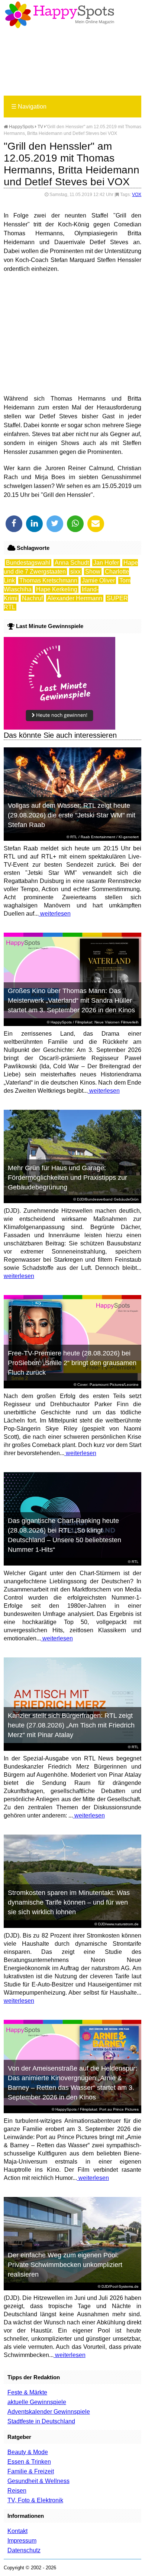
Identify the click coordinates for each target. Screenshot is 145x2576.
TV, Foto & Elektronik (35, 2500)
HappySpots (21, 127)
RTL (74, 837)
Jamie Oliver (98, 580)
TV (40, 127)
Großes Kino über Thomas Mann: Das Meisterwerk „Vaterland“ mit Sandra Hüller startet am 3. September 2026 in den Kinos (71, 1000)
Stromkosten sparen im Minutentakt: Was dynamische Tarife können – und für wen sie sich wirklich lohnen (69, 1902)
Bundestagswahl (28, 563)
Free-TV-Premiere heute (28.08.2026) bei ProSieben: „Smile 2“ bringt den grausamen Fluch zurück (72, 1363)
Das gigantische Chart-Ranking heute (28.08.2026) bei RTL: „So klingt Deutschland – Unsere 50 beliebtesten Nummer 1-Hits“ (65, 1535)
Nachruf (32, 598)
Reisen (17, 2491)
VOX (137, 195)
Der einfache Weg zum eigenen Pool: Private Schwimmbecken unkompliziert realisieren (65, 2265)
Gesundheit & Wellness (38, 2481)
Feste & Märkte (27, 2392)
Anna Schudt (72, 563)
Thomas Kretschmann (48, 580)
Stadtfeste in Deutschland (41, 2421)
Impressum (22, 2541)
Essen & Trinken (29, 2462)
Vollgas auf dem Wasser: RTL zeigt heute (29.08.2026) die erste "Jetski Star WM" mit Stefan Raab (72, 815)
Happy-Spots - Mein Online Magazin (59, 15)
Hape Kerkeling (57, 589)
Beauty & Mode (28, 2452)
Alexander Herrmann (75, 598)
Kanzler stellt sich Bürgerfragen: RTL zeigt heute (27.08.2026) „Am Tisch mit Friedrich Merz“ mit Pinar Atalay (71, 1725)
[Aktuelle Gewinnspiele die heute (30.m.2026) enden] (59, 728)
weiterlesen (55, 914)
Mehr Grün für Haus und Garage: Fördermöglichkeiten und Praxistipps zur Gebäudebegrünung (67, 1178)
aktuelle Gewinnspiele (37, 2402)
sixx (75, 572)
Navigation (29, 107)
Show (93, 572)
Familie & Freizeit (31, 2471)
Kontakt (17, 2531)
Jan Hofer (106, 563)
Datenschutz (24, 2550)
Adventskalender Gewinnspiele (49, 2412)
